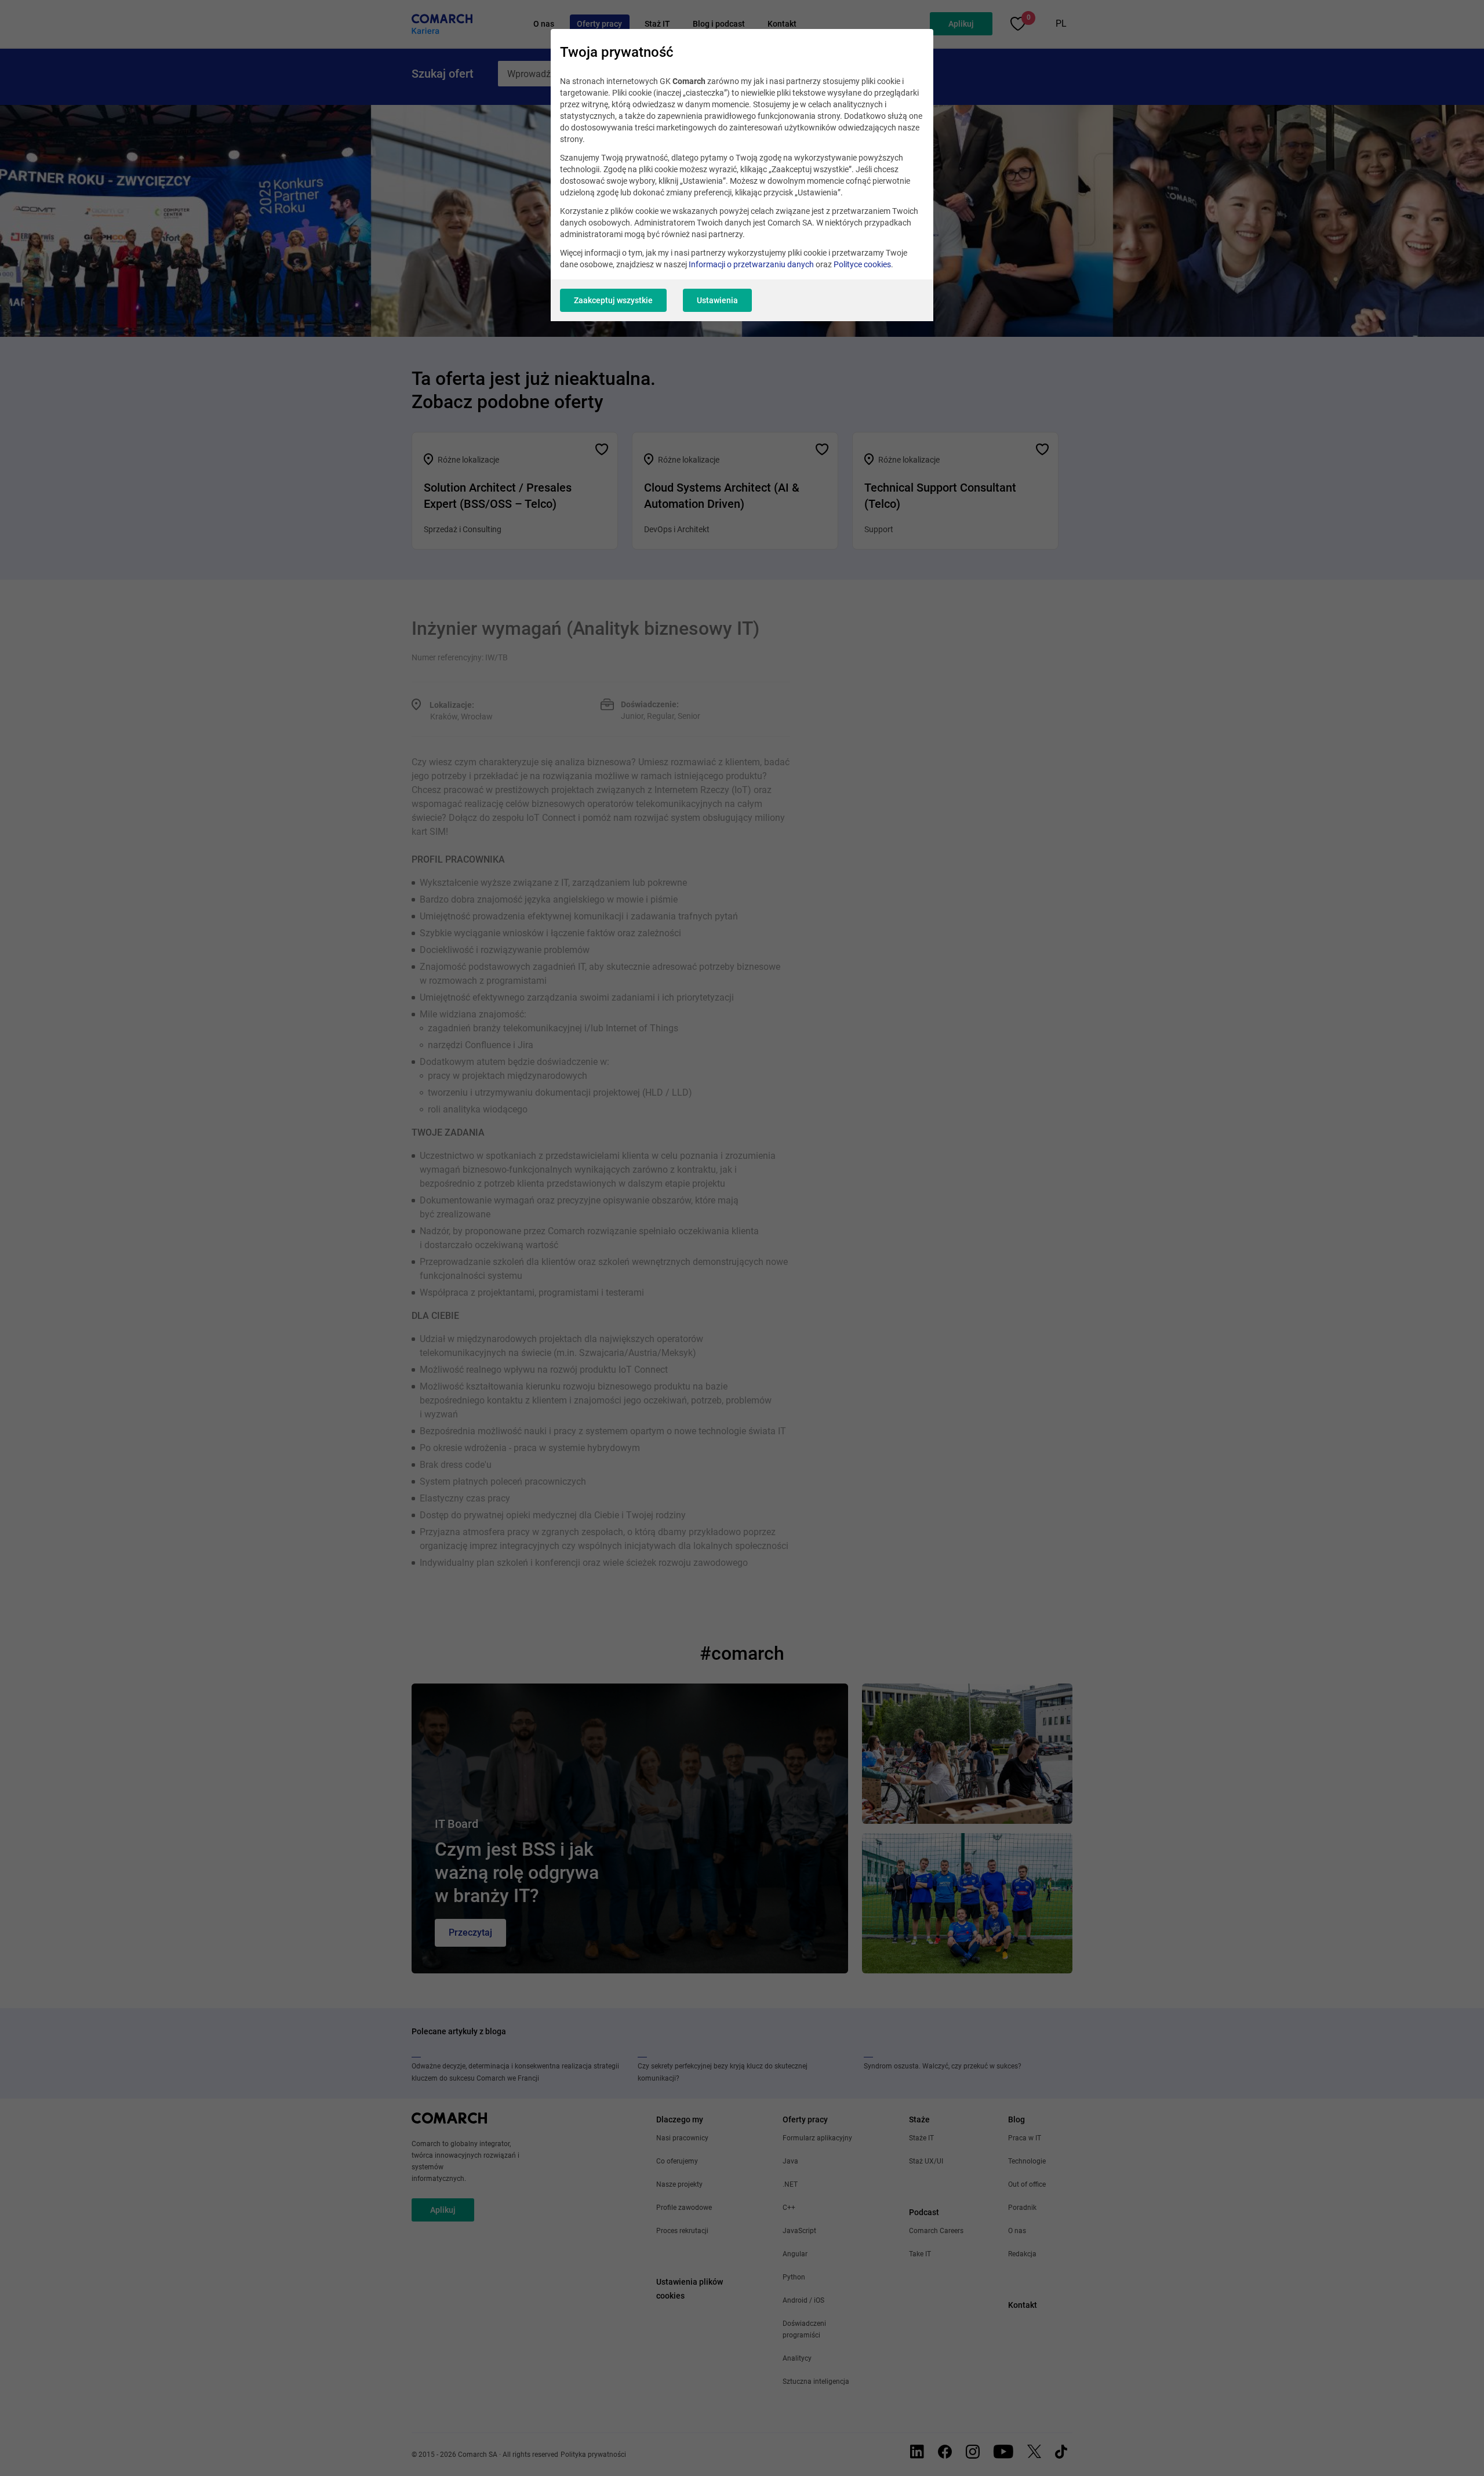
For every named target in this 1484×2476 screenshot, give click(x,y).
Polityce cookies (862, 264)
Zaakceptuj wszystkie (613, 300)
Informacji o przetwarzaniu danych (751, 264)
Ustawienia (717, 300)
